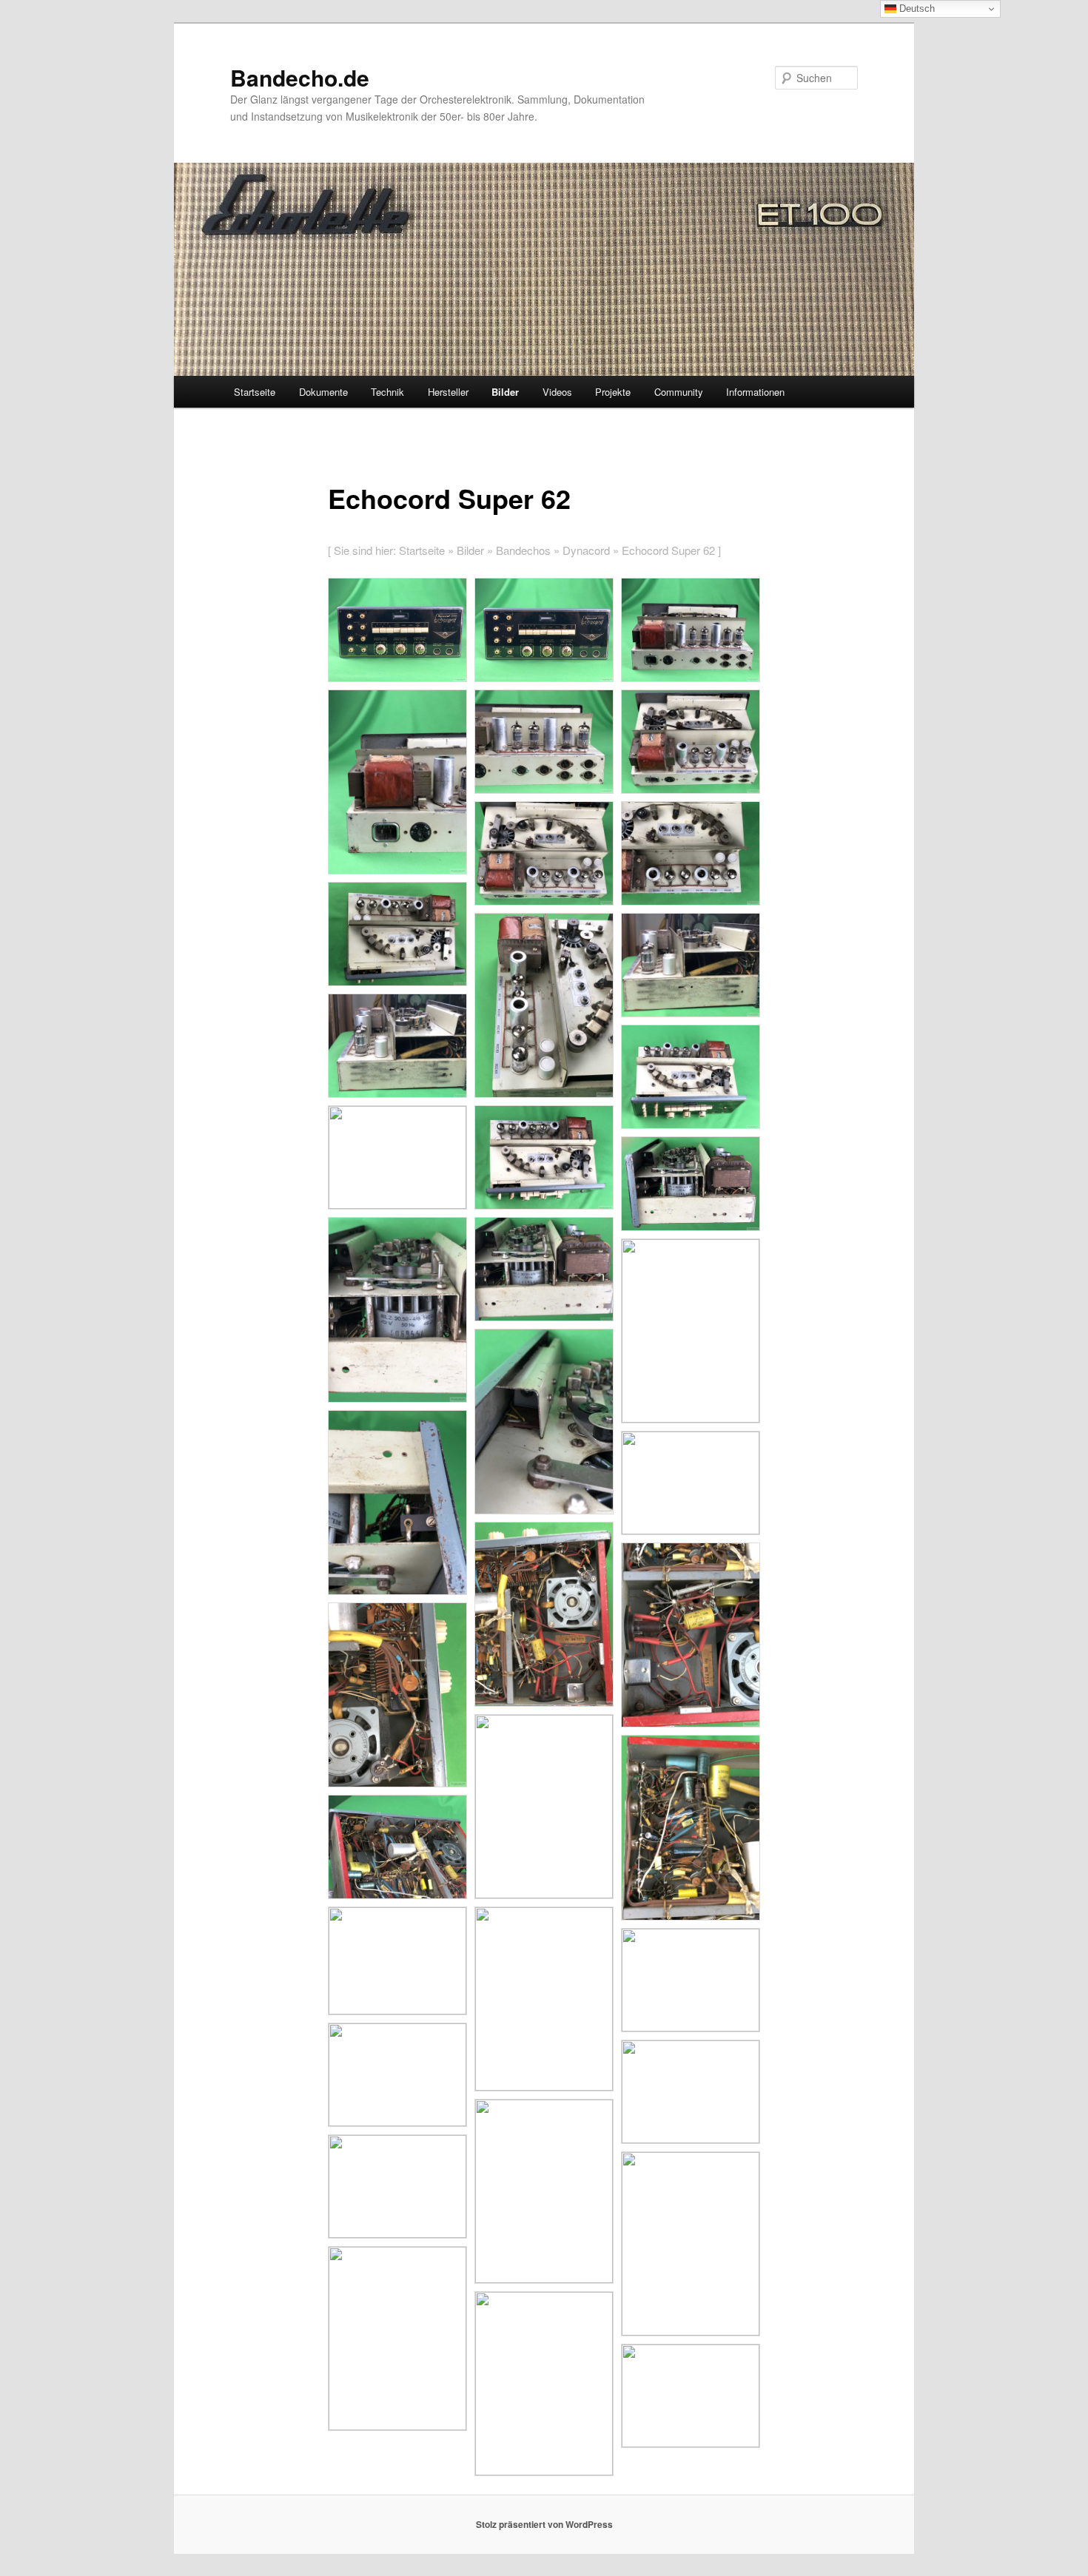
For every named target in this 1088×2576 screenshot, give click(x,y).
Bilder (505, 392)
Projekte (613, 392)
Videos (557, 392)
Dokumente (323, 392)
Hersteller (448, 392)
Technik (387, 392)
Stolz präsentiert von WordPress (544, 2524)
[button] (397, 630)
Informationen (755, 392)
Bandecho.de (300, 77)
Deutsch (916, 9)
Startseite (255, 392)
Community (679, 392)
